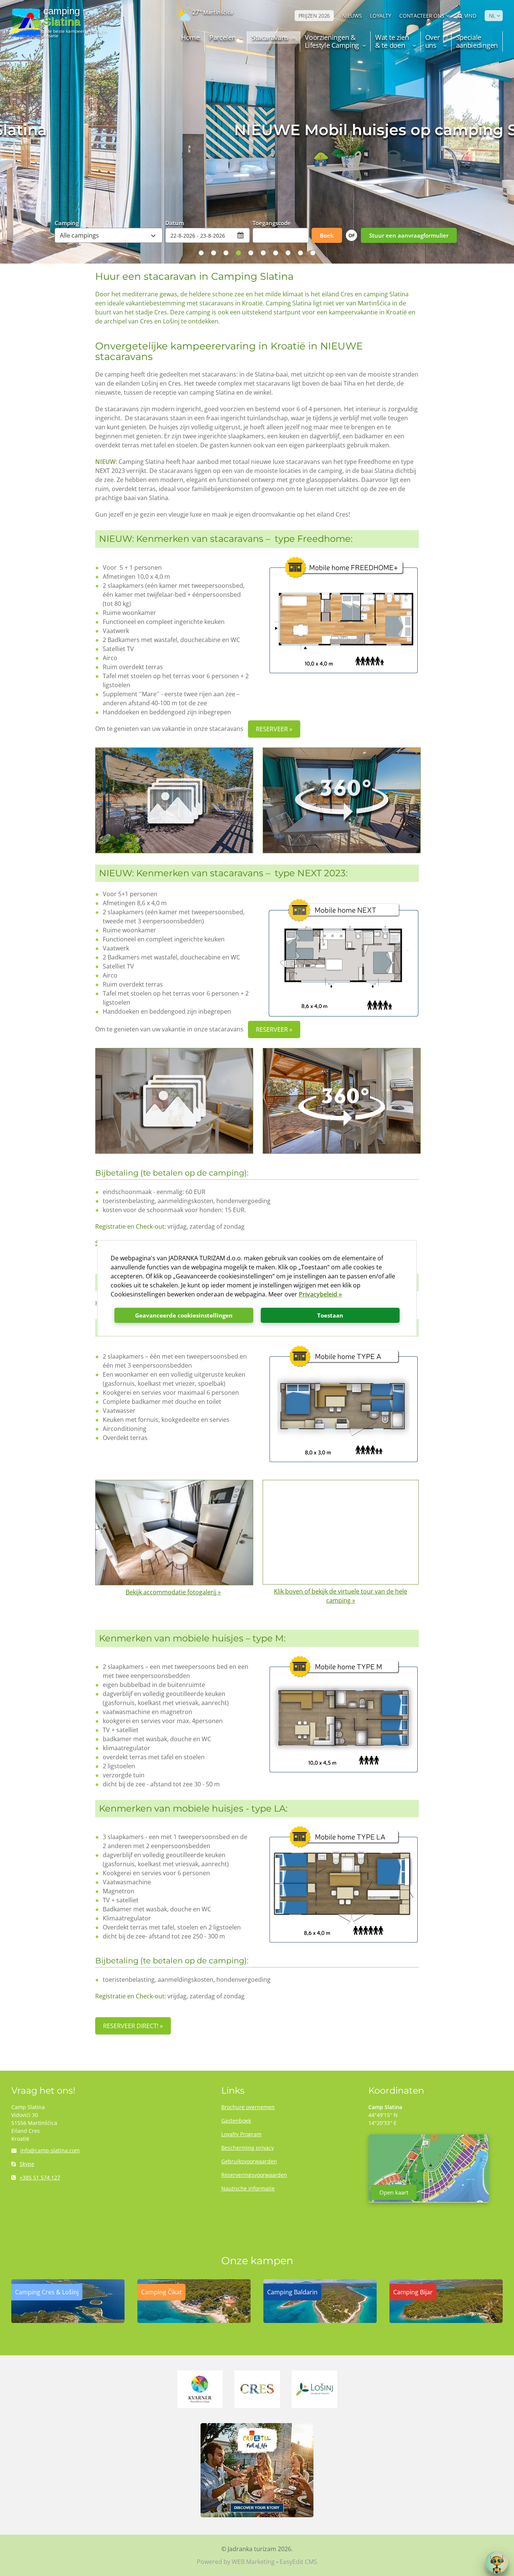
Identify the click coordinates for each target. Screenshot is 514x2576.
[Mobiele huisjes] (173, 800)
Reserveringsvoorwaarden (254, 2175)
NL (492, 16)
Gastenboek (236, 2121)
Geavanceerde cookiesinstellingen (184, 1315)
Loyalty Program (241, 2134)
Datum (175, 223)
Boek (327, 235)
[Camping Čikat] (194, 2321)
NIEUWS (352, 16)
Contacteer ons (422, 16)
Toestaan (330, 1315)
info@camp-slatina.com (50, 2150)
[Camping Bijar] (446, 2321)
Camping (67, 223)
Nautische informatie (248, 2188)
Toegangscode (272, 223)
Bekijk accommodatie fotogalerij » (173, 1592)
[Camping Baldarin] (320, 2321)
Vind (470, 16)
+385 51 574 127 (40, 2177)
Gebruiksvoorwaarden (249, 2161)
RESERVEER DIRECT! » (133, 2026)
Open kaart (394, 2192)
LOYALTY (380, 16)
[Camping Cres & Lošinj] (68, 2321)
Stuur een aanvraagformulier (409, 235)
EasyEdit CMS (298, 2562)
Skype (27, 2164)
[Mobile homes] (173, 1101)
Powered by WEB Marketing (236, 2562)
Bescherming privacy (248, 2148)
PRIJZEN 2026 (314, 16)
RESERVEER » (274, 729)
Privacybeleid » (320, 1294)
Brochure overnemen (248, 2107)
